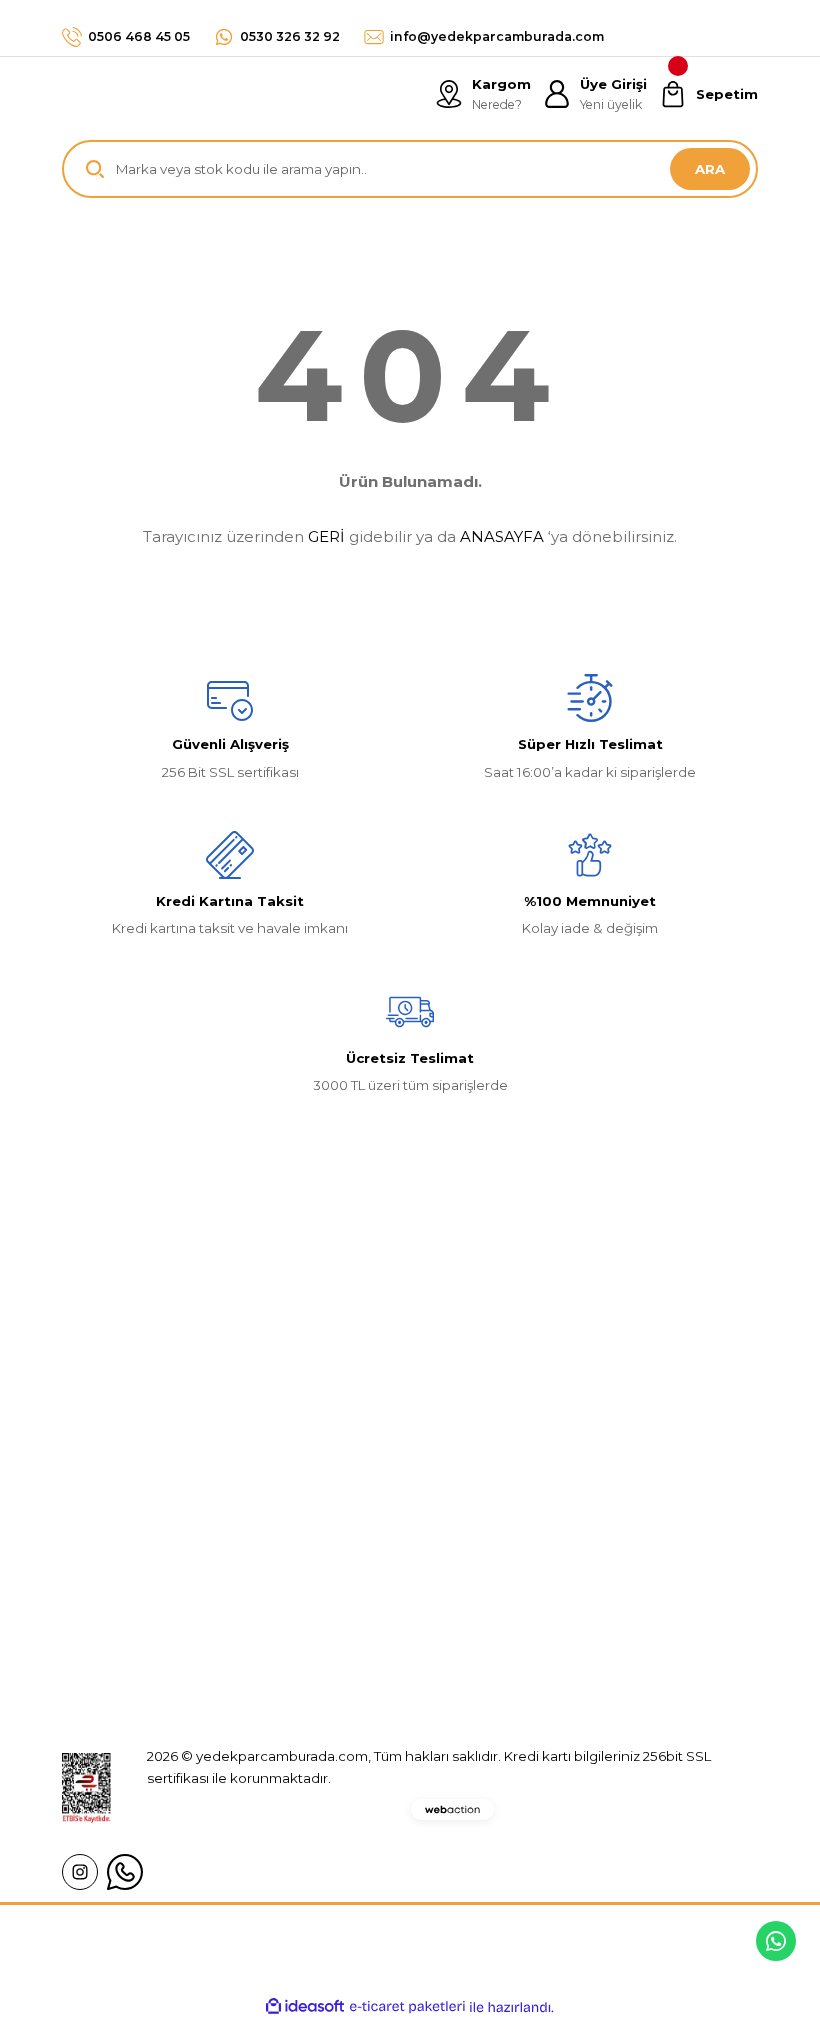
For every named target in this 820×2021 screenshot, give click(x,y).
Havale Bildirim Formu (133, 1622)
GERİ (326, 536)
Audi (317, 1622)
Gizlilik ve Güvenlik (601, 1549)
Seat (317, 1658)
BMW (320, 1586)
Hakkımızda (100, 1513)
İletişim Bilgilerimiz (122, 1549)
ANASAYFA (502, 536)
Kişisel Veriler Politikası (615, 1622)
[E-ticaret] (407, 2006)
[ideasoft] (305, 2007)
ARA (710, 169)
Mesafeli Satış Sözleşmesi (625, 1513)
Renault (327, 1513)
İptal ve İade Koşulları (611, 1586)
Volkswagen (343, 1549)
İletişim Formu (108, 1586)
